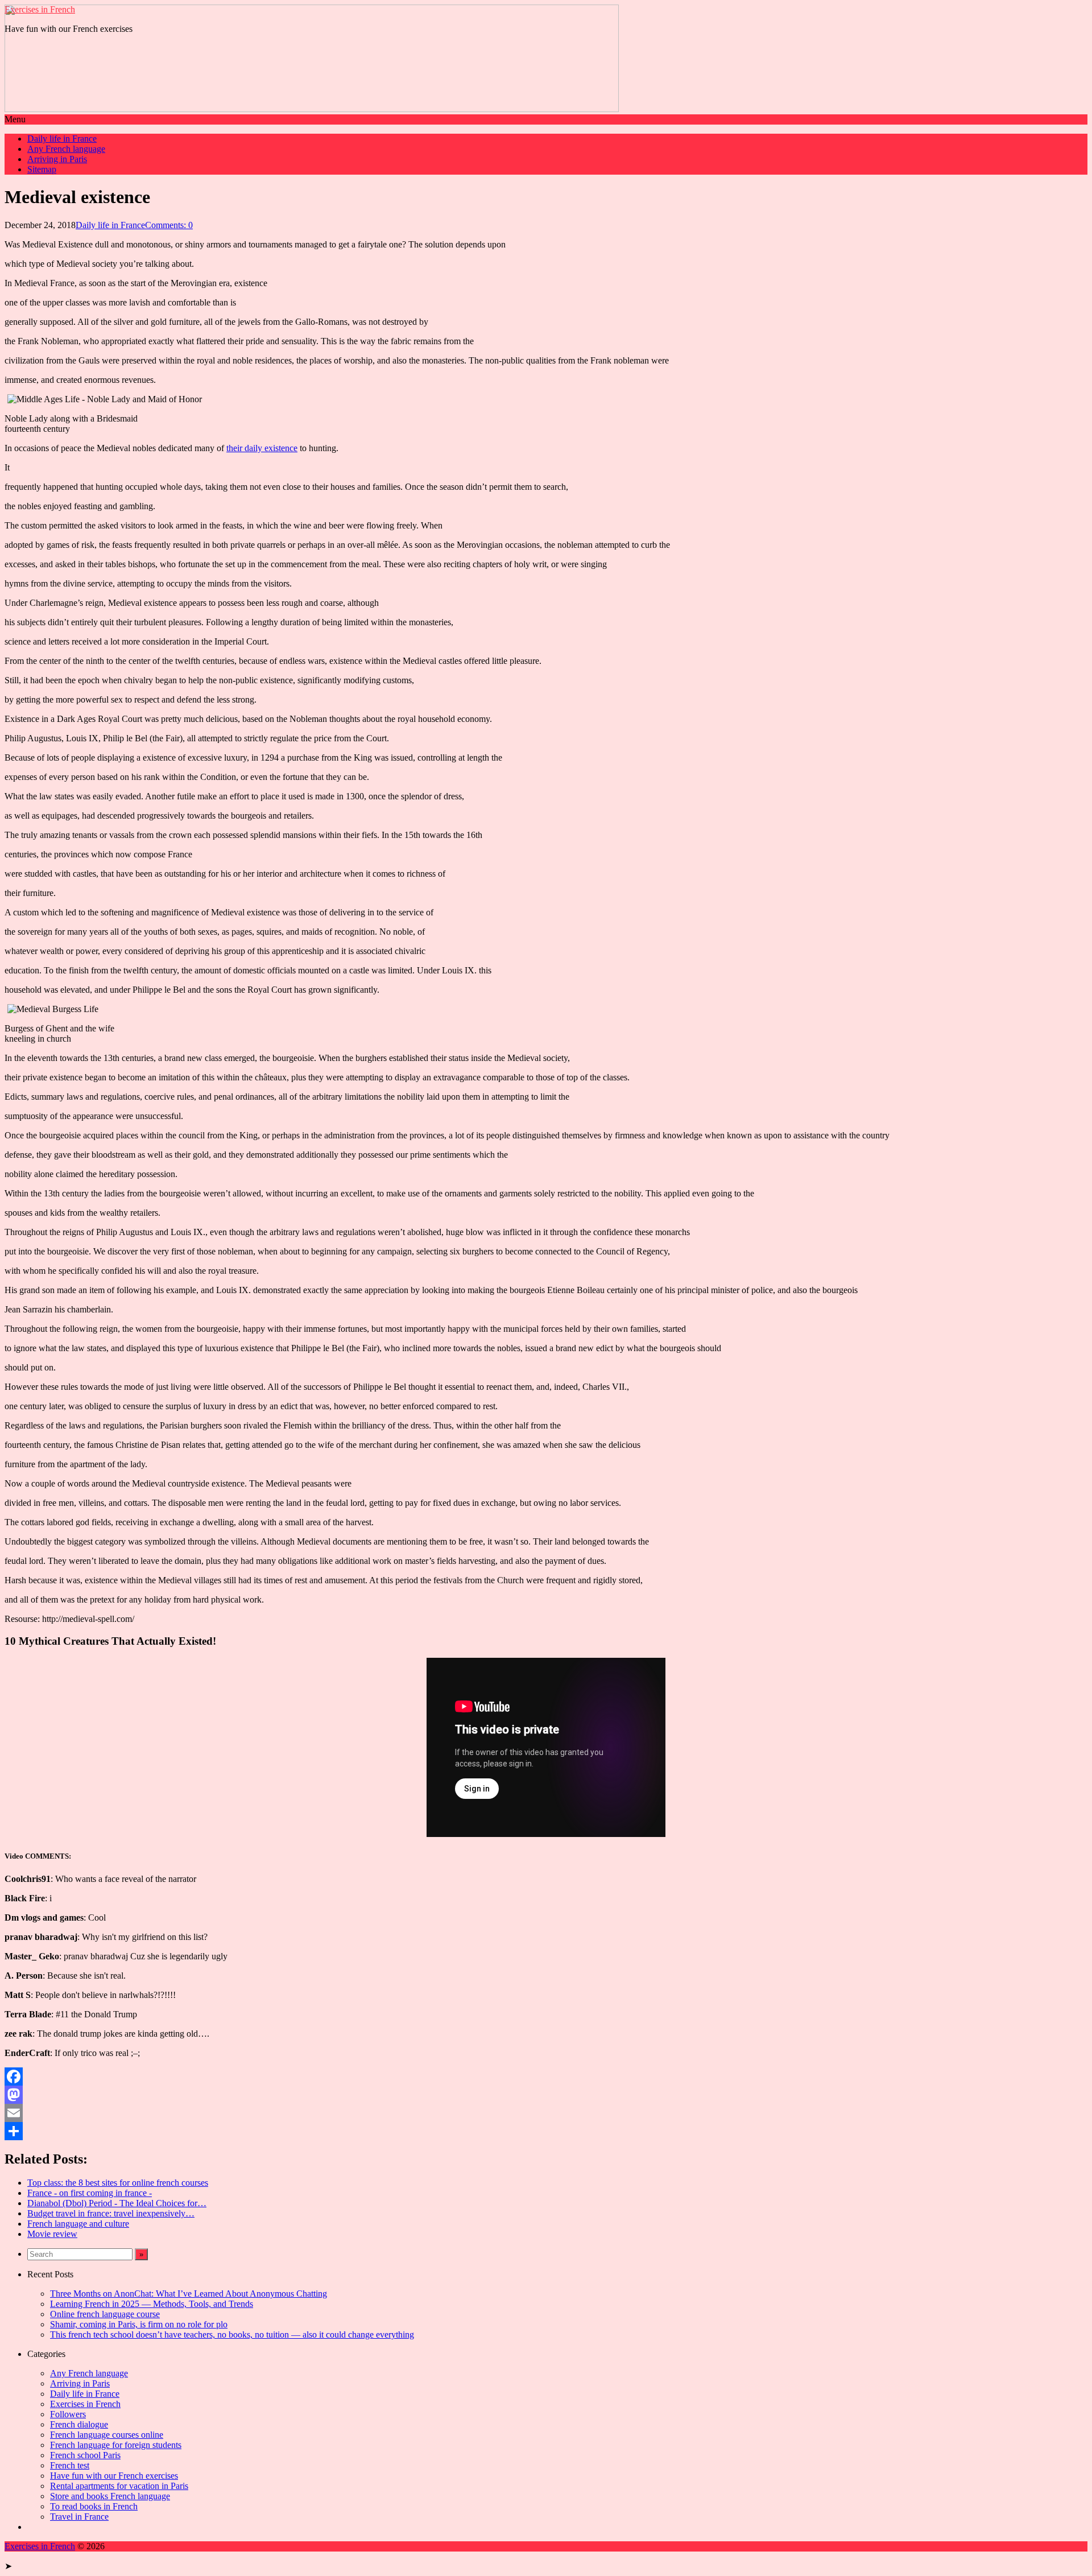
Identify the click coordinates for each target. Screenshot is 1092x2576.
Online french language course (105, 2314)
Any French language (66, 149)
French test (70, 2465)
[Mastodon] (546, 2095)
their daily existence (262, 448)
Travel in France (79, 2517)
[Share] (546, 2131)
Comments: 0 (169, 225)
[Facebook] (546, 2077)
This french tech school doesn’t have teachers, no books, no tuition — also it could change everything (232, 2334)
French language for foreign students (116, 2445)
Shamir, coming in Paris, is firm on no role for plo (139, 2324)
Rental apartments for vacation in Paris (119, 2486)
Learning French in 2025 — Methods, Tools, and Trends (152, 2304)
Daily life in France (62, 139)
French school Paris (85, 2455)
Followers (68, 2414)
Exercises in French (40, 9)
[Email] (546, 2113)
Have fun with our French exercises (114, 2476)
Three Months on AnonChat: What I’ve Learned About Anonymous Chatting (189, 2294)
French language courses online (107, 2435)
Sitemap (42, 169)
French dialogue (79, 2424)
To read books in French (94, 2506)
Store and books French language (110, 2496)
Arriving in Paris (57, 159)
